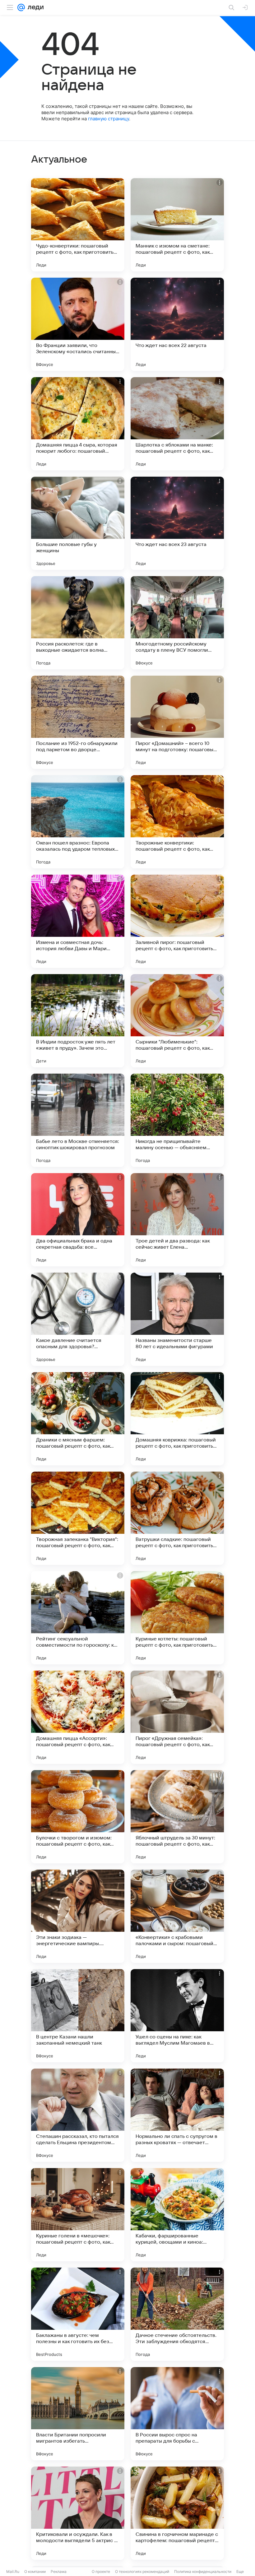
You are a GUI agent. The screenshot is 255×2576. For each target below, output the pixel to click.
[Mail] (21, 7)
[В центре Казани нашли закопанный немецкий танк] (78, 2016)
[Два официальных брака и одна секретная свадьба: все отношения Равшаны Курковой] (78, 1220)
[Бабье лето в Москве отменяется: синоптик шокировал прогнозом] (78, 1120)
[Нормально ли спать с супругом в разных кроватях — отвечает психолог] (177, 2115)
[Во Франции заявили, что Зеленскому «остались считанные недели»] (78, 324)
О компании (35, 2571)
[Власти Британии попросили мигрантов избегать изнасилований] (78, 2414)
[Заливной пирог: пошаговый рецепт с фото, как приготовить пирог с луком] (177, 921)
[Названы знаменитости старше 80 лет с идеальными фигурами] (177, 1319)
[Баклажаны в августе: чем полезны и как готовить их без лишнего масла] (78, 2314)
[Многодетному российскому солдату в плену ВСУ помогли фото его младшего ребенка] (177, 623)
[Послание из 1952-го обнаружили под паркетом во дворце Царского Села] (78, 722)
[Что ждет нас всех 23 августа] (177, 523)
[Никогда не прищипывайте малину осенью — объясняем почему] (177, 1120)
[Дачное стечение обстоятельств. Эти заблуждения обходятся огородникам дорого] (177, 2314)
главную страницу (109, 119)
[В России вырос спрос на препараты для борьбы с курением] (177, 2414)
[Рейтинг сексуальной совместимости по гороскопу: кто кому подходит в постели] (78, 1618)
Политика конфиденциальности (203, 2571)
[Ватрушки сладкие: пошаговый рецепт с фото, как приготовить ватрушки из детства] (177, 1518)
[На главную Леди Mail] (34, 7)
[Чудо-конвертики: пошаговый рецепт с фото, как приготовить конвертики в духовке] (78, 225)
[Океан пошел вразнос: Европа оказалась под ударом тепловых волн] (78, 822)
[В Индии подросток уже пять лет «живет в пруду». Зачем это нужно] (78, 1021)
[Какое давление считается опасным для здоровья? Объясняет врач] (78, 1319)
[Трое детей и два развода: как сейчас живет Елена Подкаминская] (177, 1220)
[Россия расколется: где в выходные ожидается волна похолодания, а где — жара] (78, 623)
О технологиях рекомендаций (142, 2571)
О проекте (101, 2571)
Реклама (59, 2571)
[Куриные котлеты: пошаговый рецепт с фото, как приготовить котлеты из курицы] (177, 1618)
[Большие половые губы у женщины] (78, 523)
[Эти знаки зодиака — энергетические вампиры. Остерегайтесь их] (78, 1916)
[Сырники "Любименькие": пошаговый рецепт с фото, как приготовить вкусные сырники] (177, 1021)
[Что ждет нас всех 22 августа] (177, 324)
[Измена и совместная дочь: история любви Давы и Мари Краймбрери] (78, 921)
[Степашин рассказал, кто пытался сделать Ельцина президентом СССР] (78, 2115)
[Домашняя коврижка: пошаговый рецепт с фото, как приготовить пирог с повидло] (177, 1419)
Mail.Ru (13, 2571)
